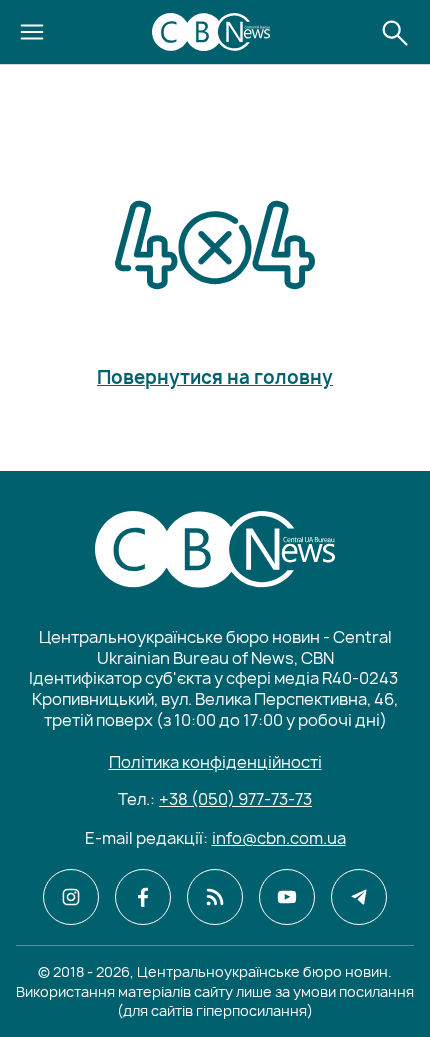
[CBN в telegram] (359, 897)
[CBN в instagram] (71, 897)
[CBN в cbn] (215, 897)
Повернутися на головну (215, 378)
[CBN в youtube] (287, 897)
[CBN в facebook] (143, 897)
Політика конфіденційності (215, 762)
